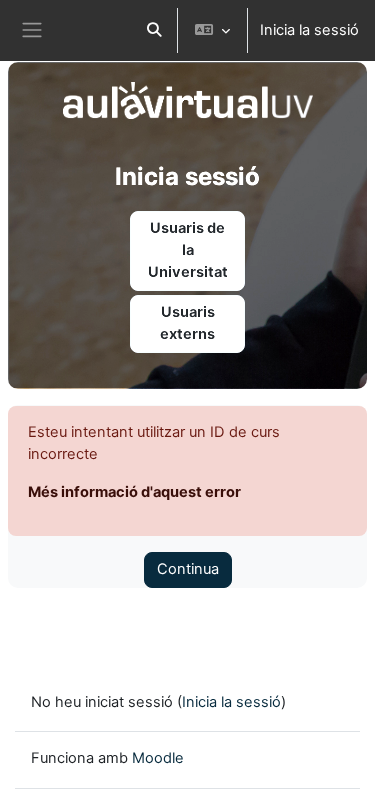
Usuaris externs (187, 323)
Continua (188, 569)
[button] (154, 30)
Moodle (158, 758)
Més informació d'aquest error (134, 492)
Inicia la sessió (309, 30)
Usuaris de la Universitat (188, 250)
